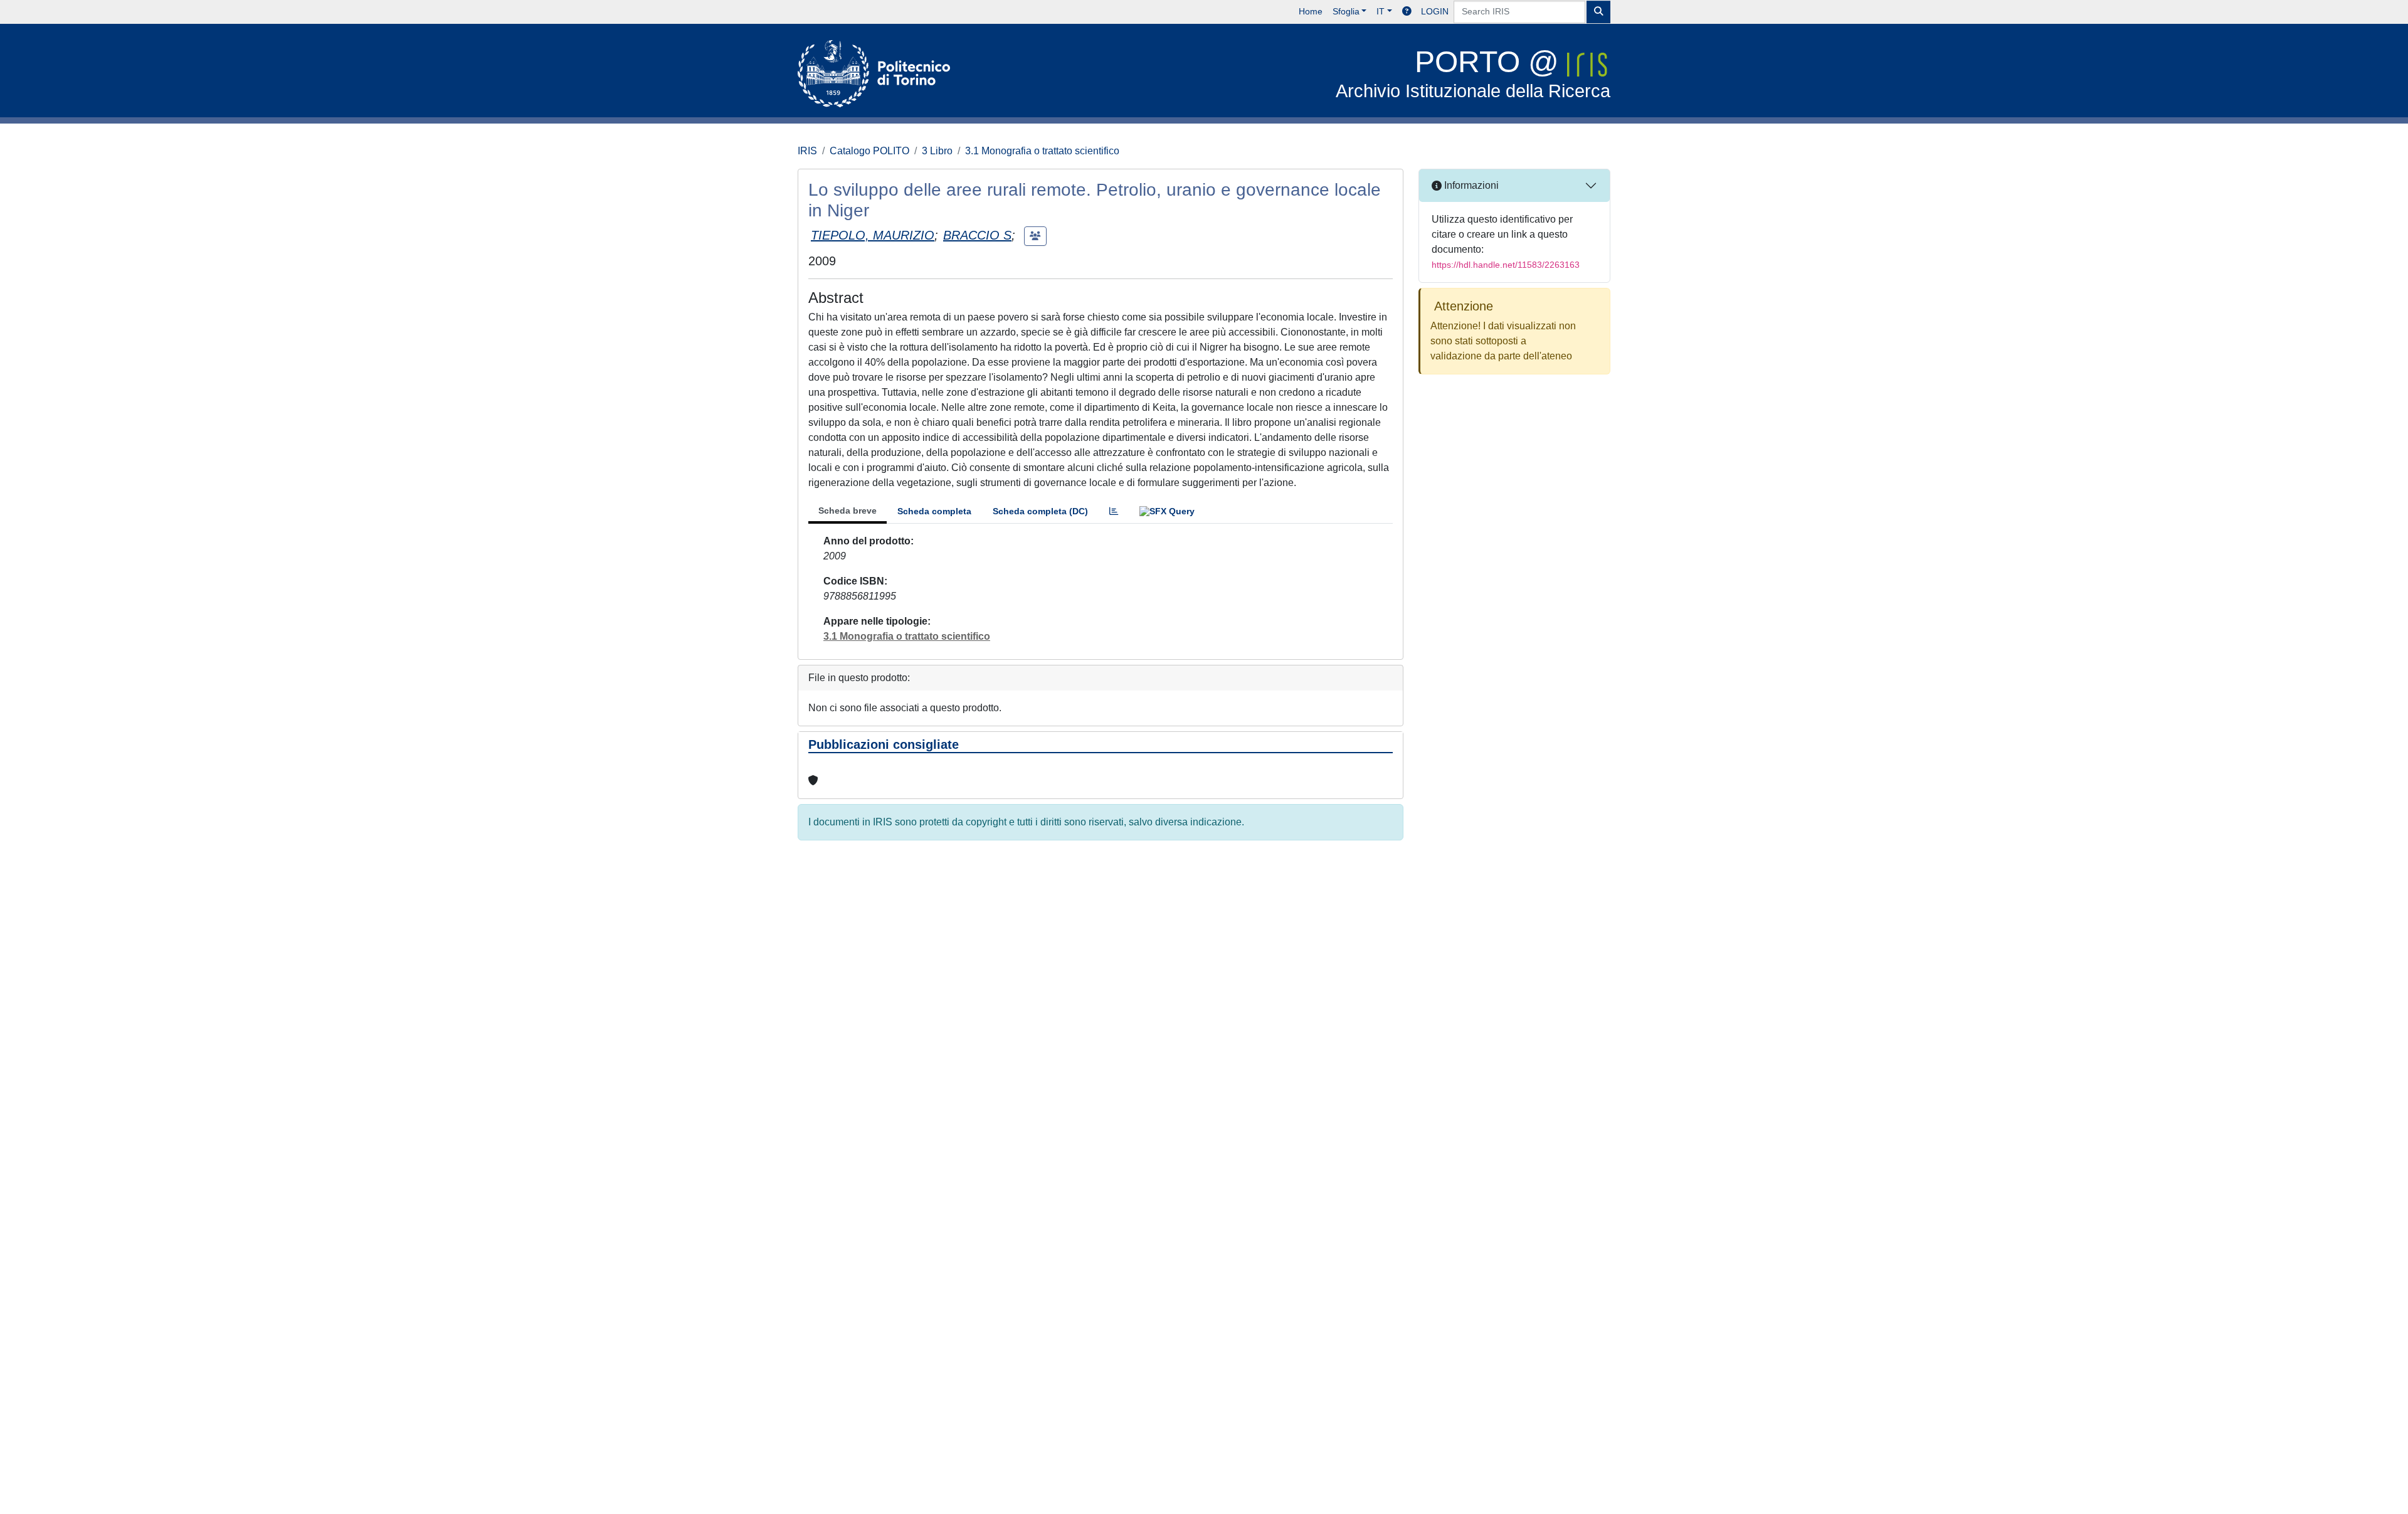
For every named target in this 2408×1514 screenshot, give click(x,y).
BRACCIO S (977, 235)
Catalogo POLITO (869, 151)
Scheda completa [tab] (934, 511)
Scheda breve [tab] (848, 511)
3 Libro (937, 151)
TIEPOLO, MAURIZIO (873, 235)
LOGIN (1435, 11)
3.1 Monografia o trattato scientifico (1042, 151)
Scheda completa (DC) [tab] (1040, 511)
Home (1311, 11)
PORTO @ (1473, 73)
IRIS (807, 151)
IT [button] (1381, 11)
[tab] (1114, 511)
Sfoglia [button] (1346, 11)
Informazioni (1470, 185)
